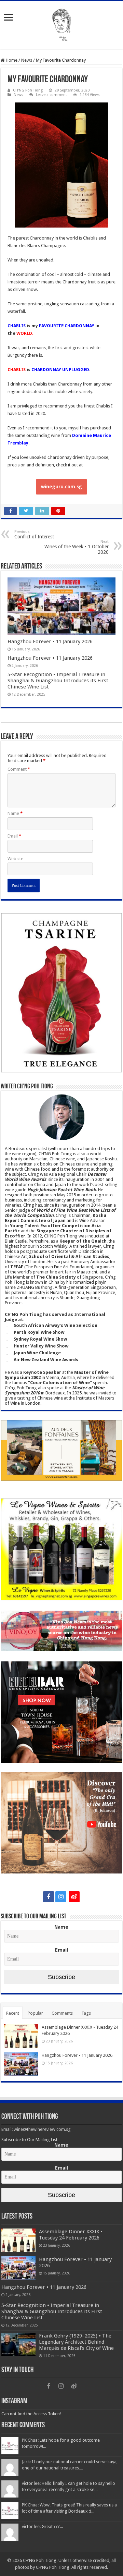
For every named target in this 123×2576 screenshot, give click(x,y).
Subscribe (61, 1977)
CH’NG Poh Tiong (28, 90)
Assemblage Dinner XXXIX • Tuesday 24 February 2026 (71, 2235)
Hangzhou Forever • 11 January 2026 (50, 642)
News (27, 60)
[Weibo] (74, 1897)
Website (15, 859)
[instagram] (61, 1897)
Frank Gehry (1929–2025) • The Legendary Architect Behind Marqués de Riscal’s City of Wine (76, 2342)
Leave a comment (51, 95)
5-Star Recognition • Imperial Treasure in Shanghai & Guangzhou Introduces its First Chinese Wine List (58, 681)
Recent (13, 2013)
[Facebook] (49, 1897)
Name (15, 813)
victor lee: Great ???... (42, 2526)
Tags (86, 2013)
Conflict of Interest (34, 534)
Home (11, 60)
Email (14, 836)
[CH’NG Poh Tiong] (61, 24)
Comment (19, 769)
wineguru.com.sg (61, 487)
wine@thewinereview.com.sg (42, 2129)
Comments (62, 2013)
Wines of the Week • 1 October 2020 (77, 547)
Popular (35, 2013)
